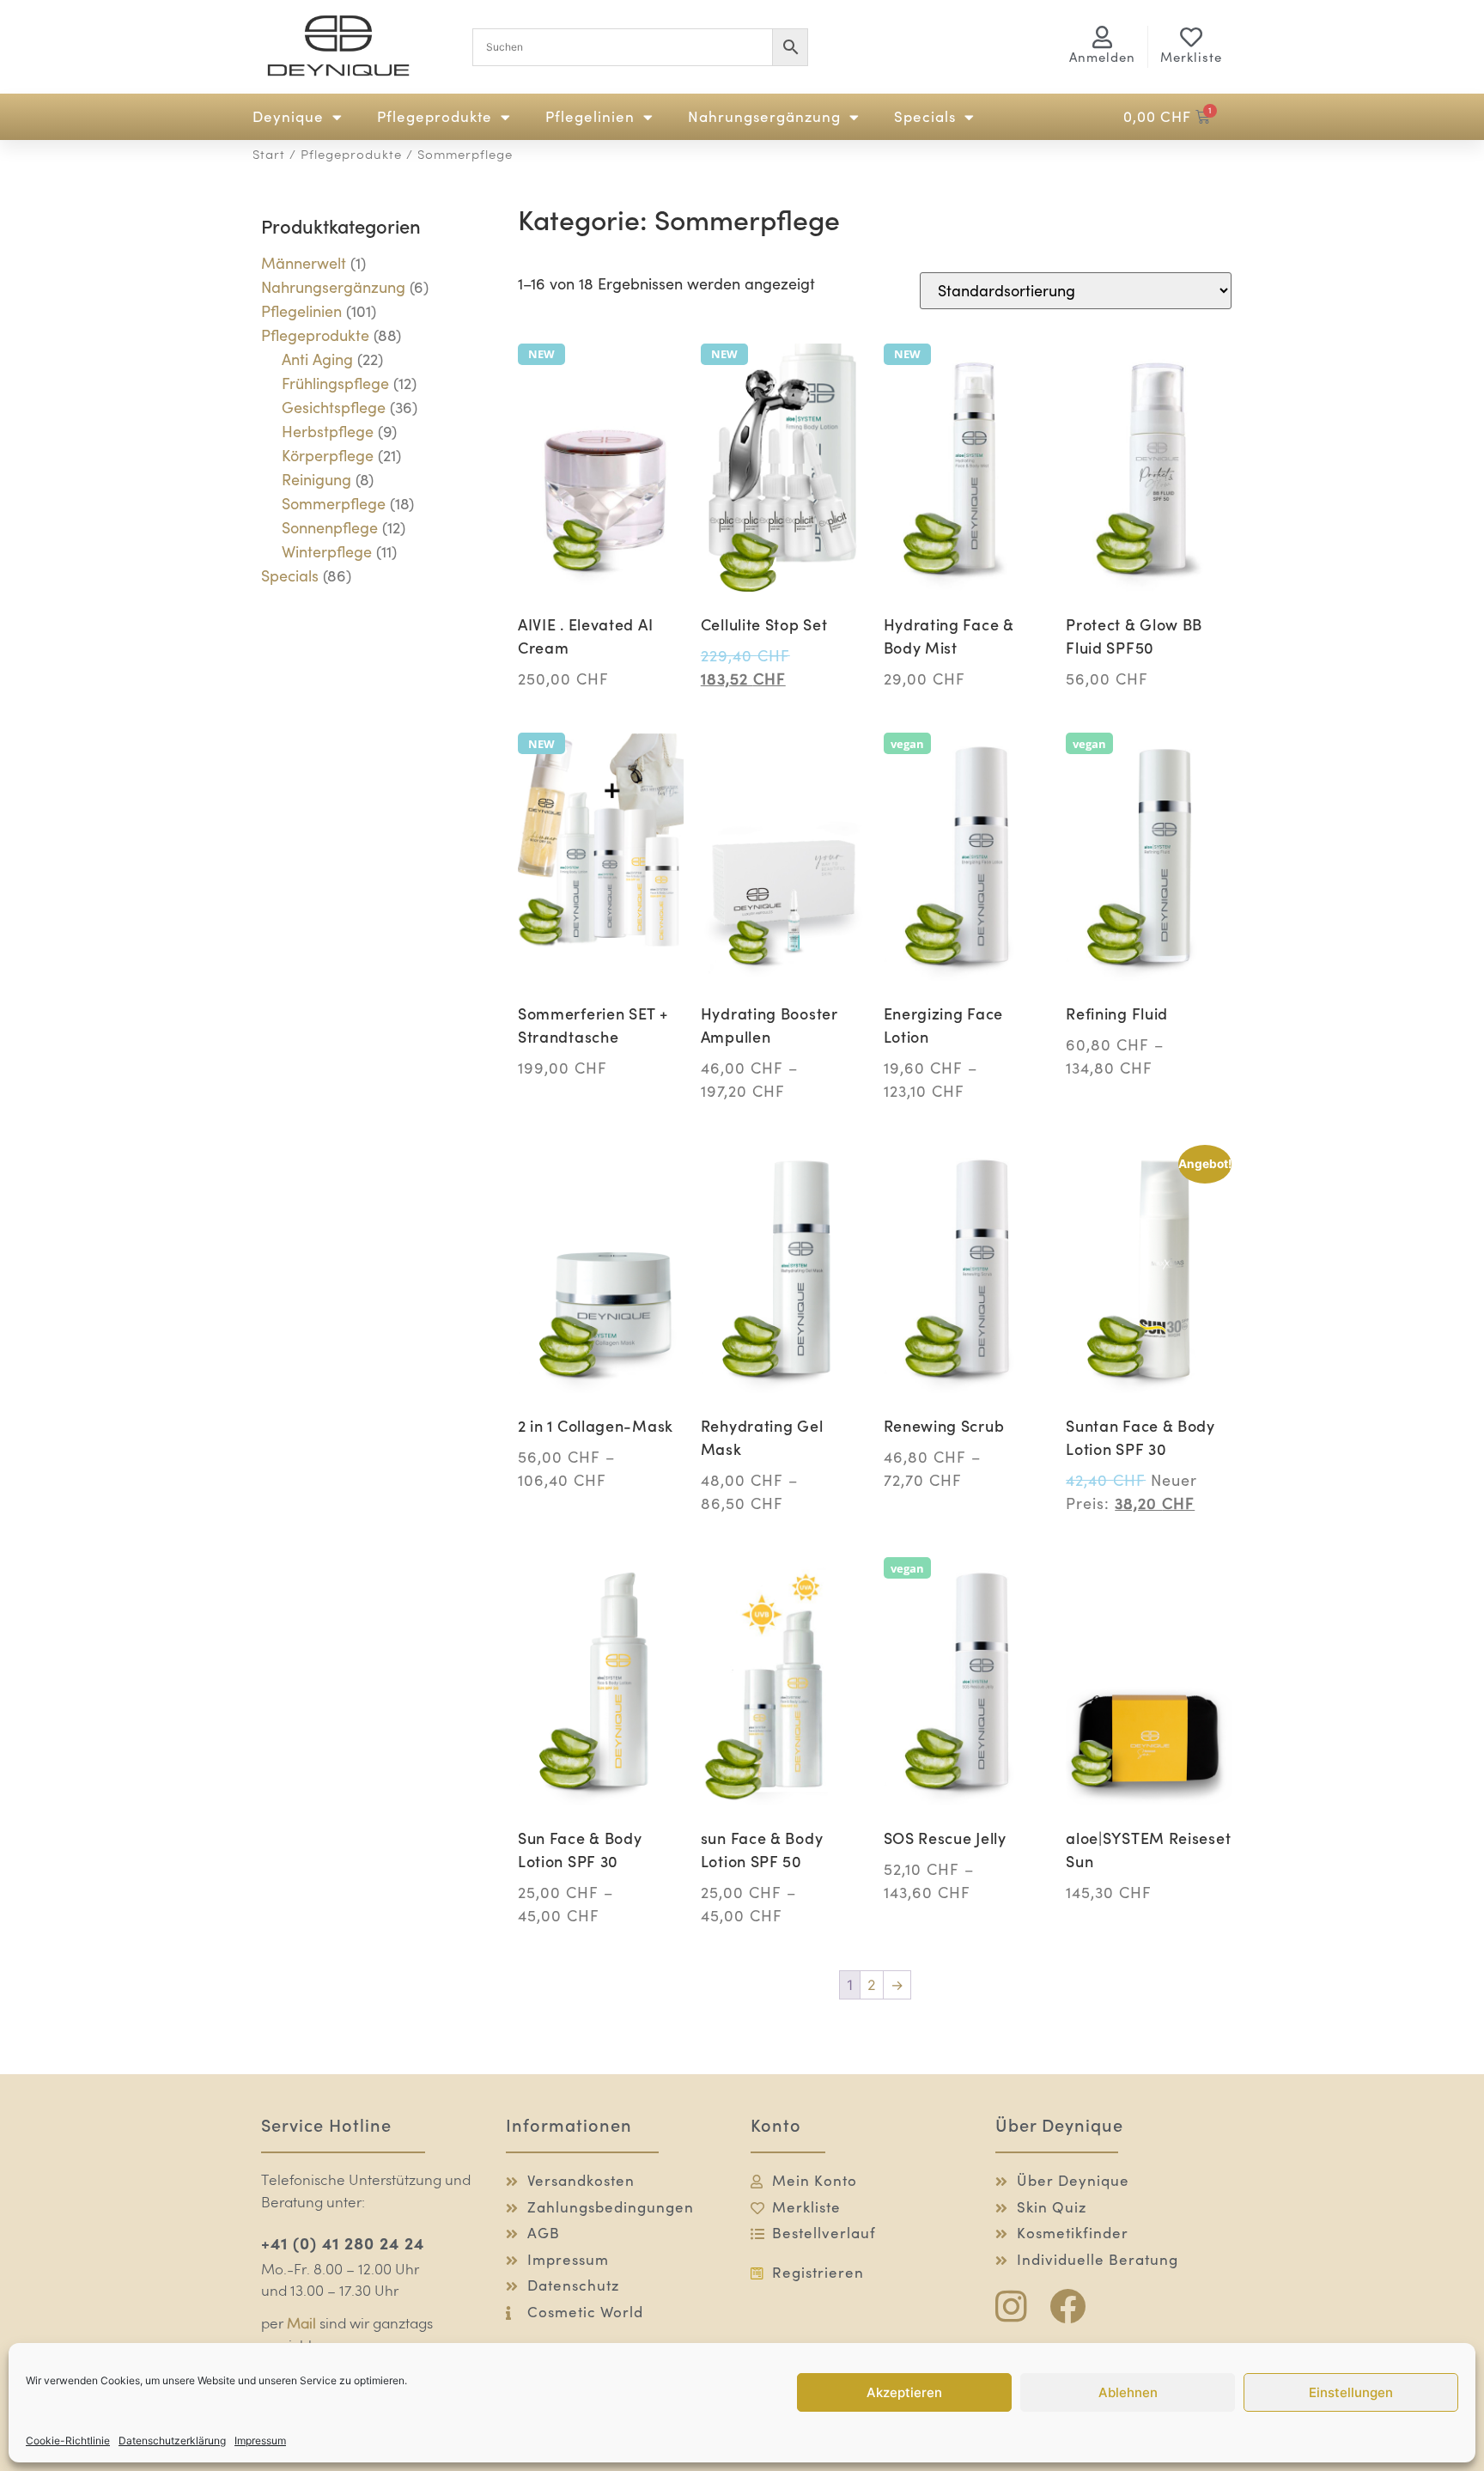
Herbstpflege (328, 432)
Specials (925, 117)
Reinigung (316, 480)
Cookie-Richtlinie (68, 2441)
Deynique (288, 117)
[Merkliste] (1191, 37)
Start (269, 156)
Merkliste (1191, 57)
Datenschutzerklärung (172, 2441)
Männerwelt (304, 263)
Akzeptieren (904, 2392)
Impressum (260, 2441)
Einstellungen (1351, 2392)
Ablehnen (1128, 2392)
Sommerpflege (334, 504)
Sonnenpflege (330, 528)
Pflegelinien (590, 117)
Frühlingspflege (335, 383)
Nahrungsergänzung (764, 117)
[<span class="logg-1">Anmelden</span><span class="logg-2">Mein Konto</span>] (1103, 37)
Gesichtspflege (334, 408)
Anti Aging (317, 359)
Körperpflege (328, 456)
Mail (301, 2325)
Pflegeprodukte (435, 117)
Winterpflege (327, 552)
